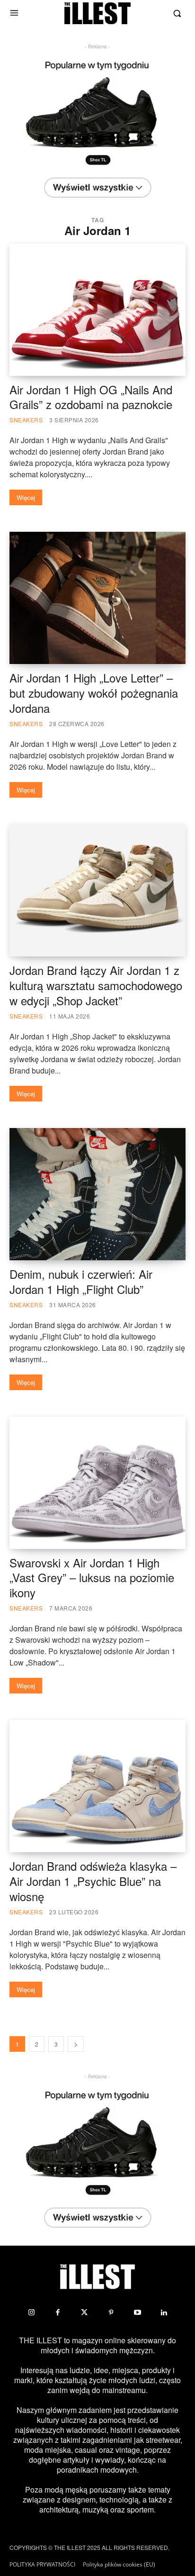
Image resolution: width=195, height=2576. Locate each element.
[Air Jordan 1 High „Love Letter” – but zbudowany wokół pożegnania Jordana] (97, 598)
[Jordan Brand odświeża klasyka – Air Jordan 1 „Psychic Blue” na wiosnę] (97, 1786)
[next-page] (76, 2044)
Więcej (26, 497)
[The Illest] (97, 13)
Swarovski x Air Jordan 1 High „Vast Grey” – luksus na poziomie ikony (92, 1578)
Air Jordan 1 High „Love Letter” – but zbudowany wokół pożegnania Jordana (94, 693)
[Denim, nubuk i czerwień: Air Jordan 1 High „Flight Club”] (97, 1194)
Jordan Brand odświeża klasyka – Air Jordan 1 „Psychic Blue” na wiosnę (93, 1881)
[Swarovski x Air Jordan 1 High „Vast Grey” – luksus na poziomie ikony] (97, 1483)
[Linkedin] (164, 2312)
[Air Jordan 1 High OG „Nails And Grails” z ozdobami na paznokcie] (97, 310)
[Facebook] (58, 2312)
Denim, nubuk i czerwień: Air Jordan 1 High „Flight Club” (81, 1281)
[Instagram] (31, 2312)
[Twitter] (84, 2312)
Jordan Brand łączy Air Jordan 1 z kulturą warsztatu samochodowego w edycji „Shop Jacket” (96, 985)
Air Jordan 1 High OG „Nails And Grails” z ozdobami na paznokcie (91, 397)
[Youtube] (137, 2312)
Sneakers (26, 420)
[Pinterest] (111, 2312)
